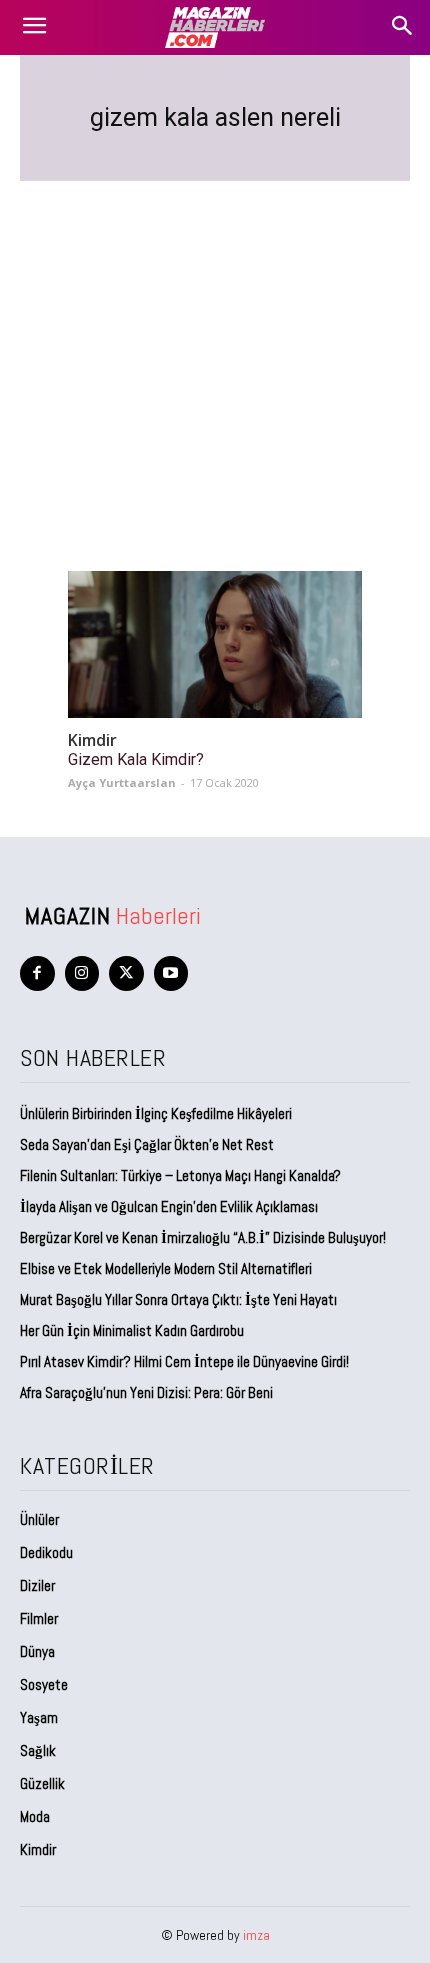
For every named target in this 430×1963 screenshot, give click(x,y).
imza (256, 1935)
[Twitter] (126, 973)
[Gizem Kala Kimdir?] (215, 644)
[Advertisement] (215, 352)
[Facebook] (37, 973)
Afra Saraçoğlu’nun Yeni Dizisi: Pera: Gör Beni (146, 1392)
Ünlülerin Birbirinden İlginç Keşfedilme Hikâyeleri (156, 1113)
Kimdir (92, 740)
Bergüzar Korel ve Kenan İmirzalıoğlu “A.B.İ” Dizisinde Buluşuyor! (203, 1237)
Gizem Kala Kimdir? (136, 759)
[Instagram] (82, 973)
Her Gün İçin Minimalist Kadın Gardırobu (132, 1330)
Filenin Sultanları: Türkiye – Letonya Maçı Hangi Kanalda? (180, 1175)
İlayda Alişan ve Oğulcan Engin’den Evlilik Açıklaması (169, 1206)
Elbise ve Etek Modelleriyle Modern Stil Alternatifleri (166, 1268)
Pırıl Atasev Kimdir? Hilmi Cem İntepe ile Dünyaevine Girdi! (184, 1361)
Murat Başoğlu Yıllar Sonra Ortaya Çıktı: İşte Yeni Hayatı (178, 1299)
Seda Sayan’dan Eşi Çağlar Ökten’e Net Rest (148, 1144)
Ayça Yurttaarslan (122, 782)
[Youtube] (171, 973)
